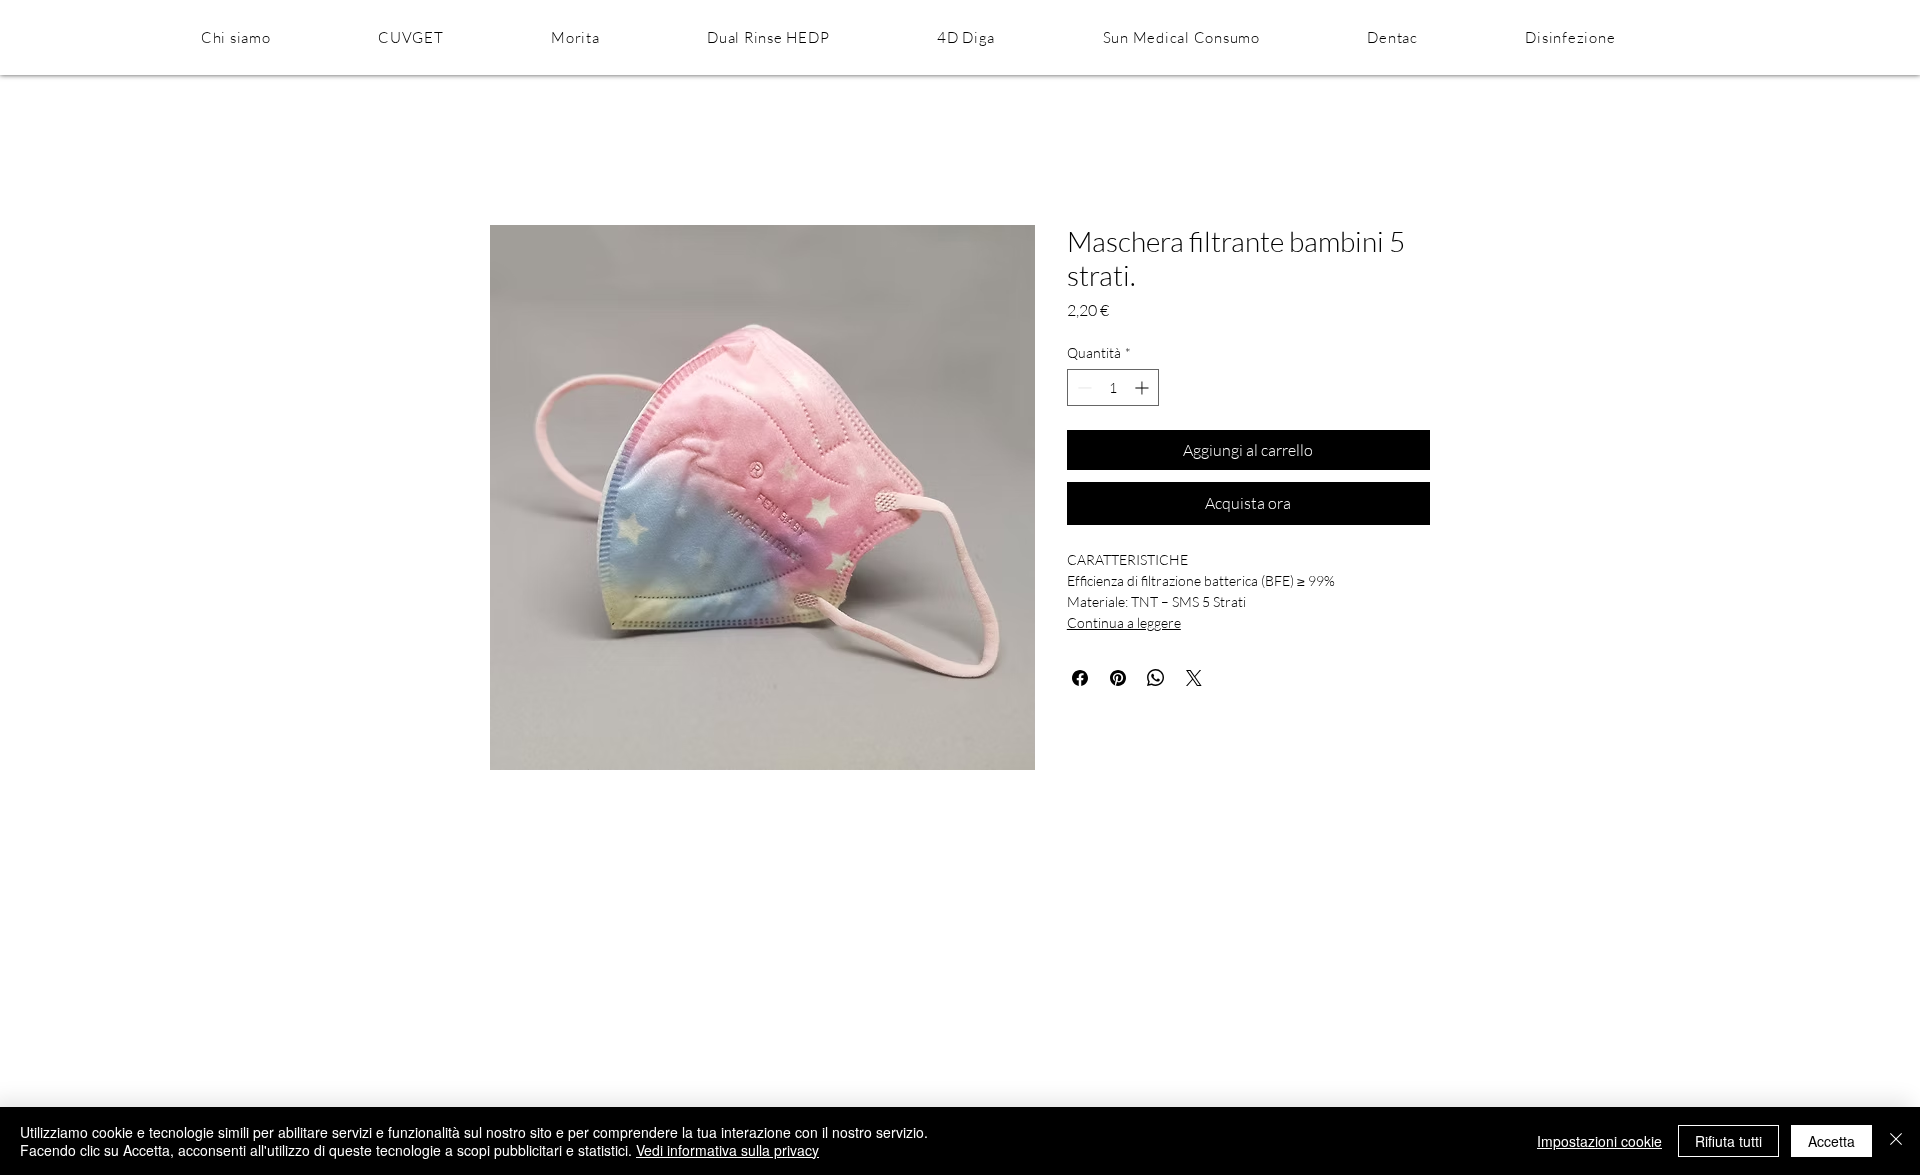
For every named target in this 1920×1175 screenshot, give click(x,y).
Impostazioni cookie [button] (1599, 1141)
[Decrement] (1082, 387)
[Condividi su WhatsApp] (1156, 678)
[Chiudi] (1896, 1141)
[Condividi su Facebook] (1080, 678)
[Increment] (1143, 387)
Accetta (1831, 1141)
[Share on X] (1194, 678)
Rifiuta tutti (1728, 1141)
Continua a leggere (1124, 622)
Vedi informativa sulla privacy (727, 1150)
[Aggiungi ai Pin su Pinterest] (1118, 678)
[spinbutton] (1113, 387)
